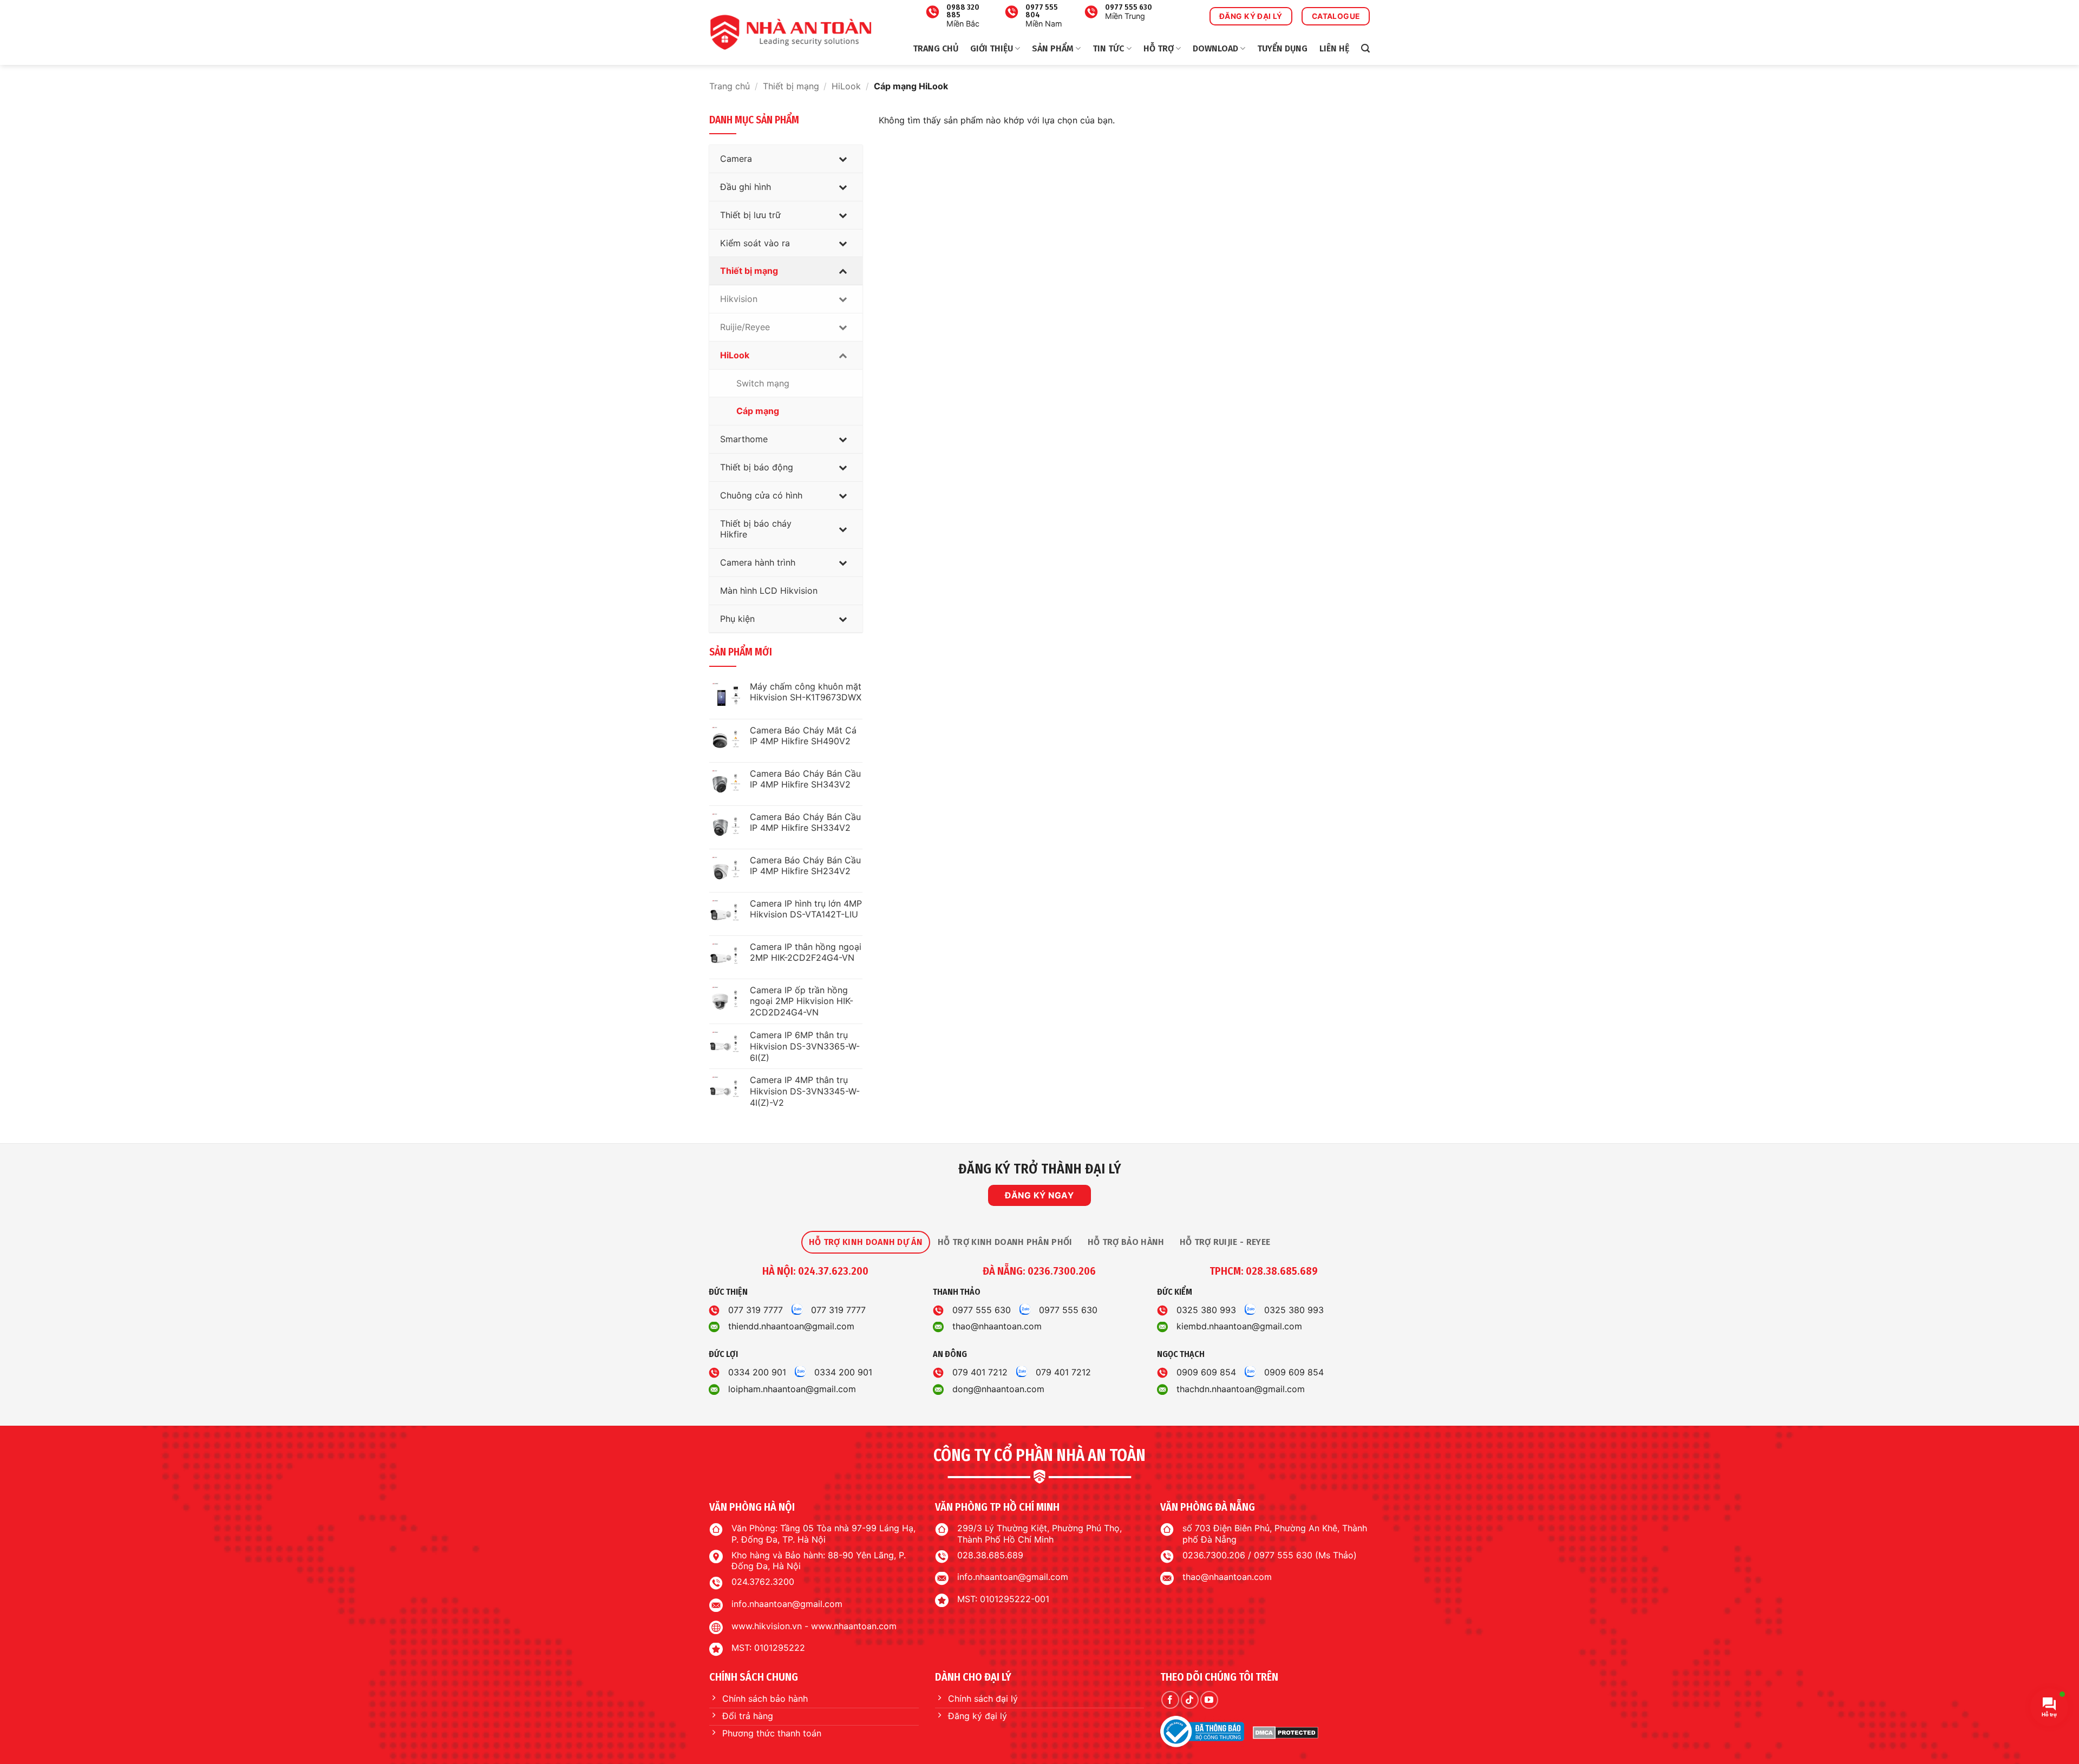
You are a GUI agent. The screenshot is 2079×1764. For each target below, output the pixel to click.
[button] (1365, 48)
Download (1215, 48)
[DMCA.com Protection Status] (1286, 1732)
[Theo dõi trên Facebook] (1170, 1700)
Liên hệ (1334, 48)
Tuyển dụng (1282, 48)
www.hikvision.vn (767, 1626)
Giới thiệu (992, 48)
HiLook (846, 86)
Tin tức (1108, 48)
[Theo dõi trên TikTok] (1190, 1700)
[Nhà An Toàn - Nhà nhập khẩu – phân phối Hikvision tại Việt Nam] (790, 32)
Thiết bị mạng (791, 86)
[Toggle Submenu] (844, 159)
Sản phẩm (1053, 48)
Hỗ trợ (1159, 48)
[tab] (866, 1242)
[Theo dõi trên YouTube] (1209, 1700)
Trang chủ (936, 48)
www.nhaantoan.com (854, 1626)
